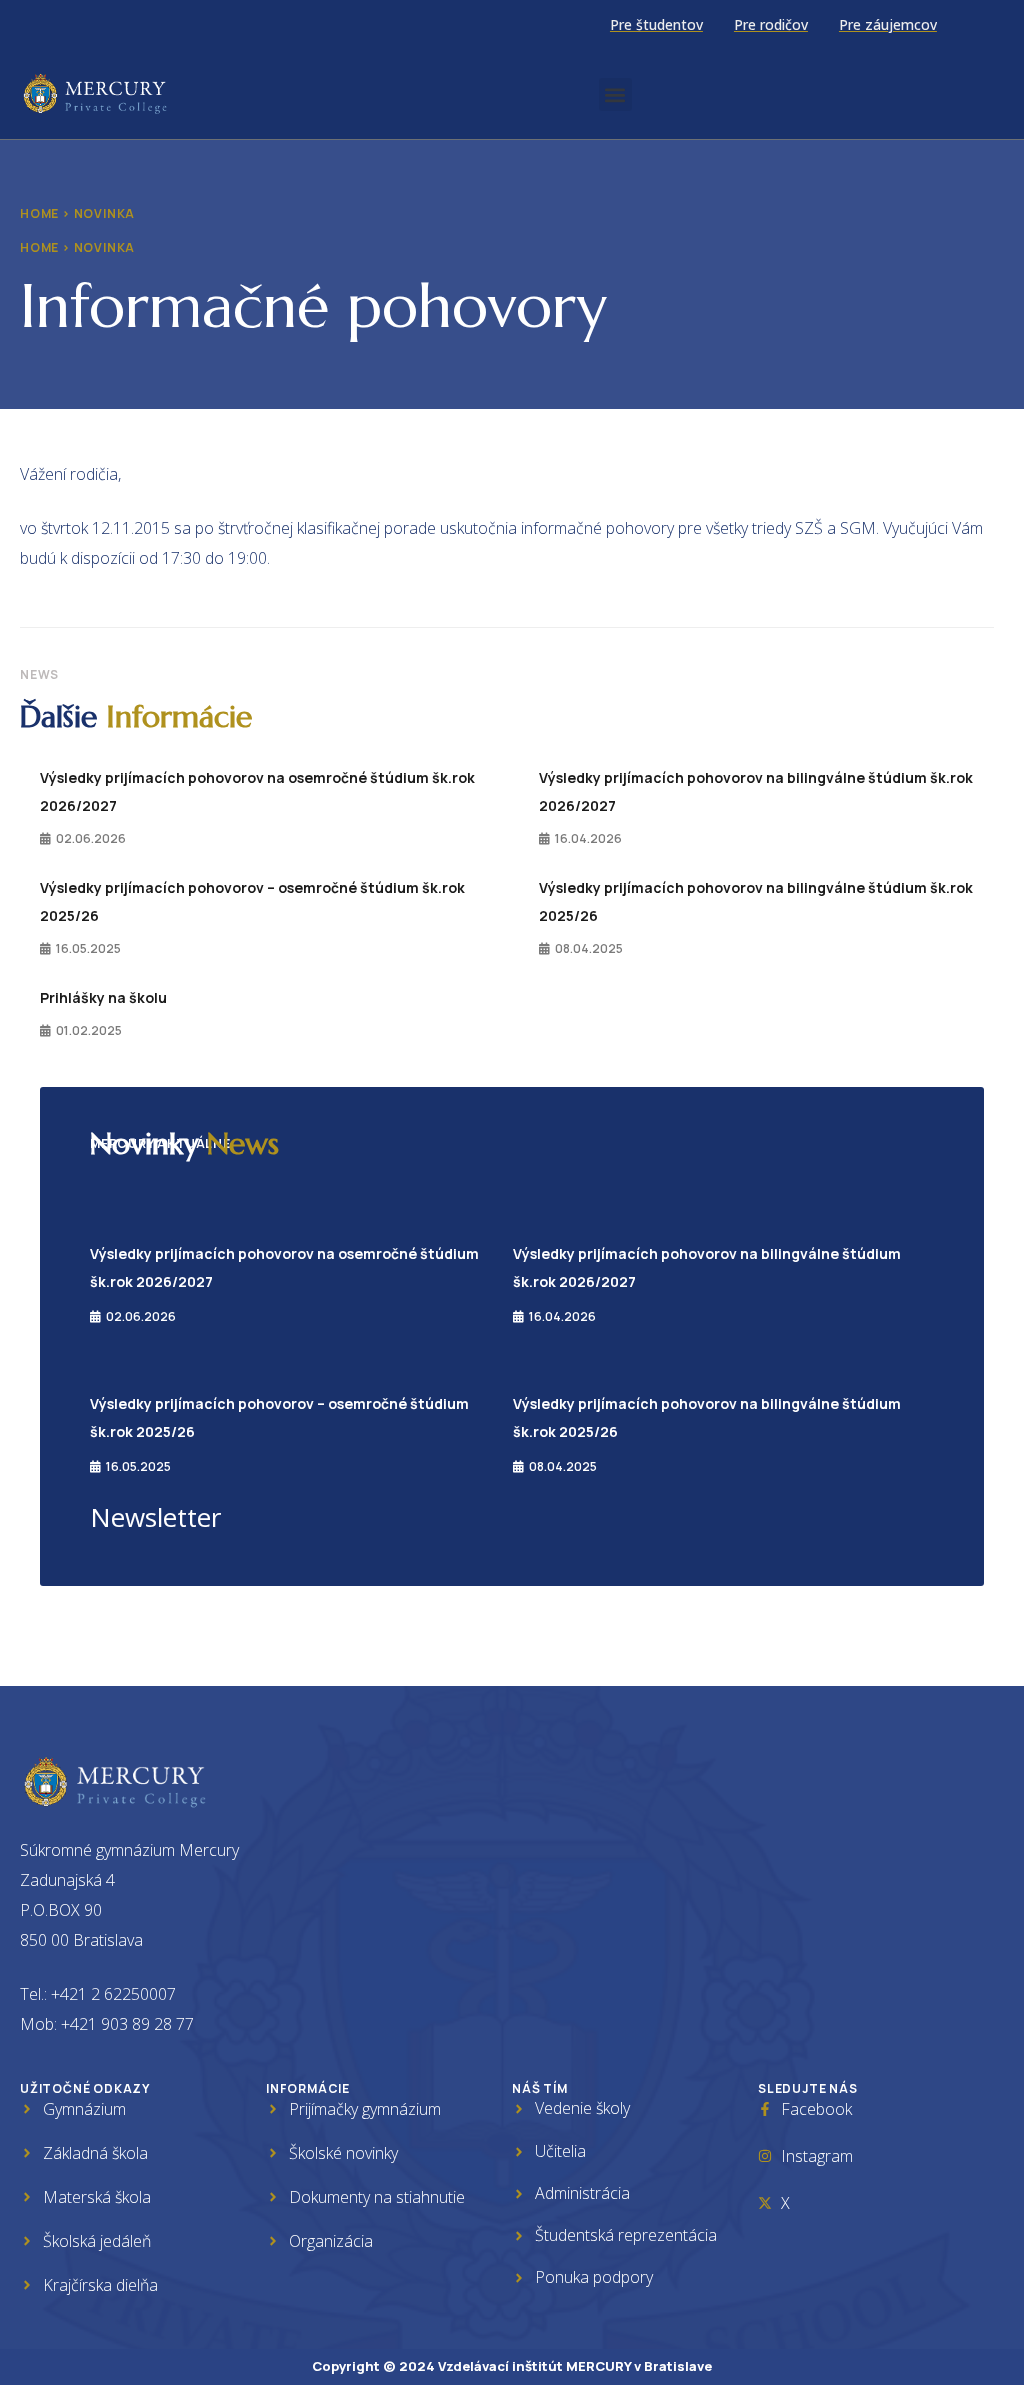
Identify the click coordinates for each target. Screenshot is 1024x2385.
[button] (615, 94)
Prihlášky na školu (103, 997)
